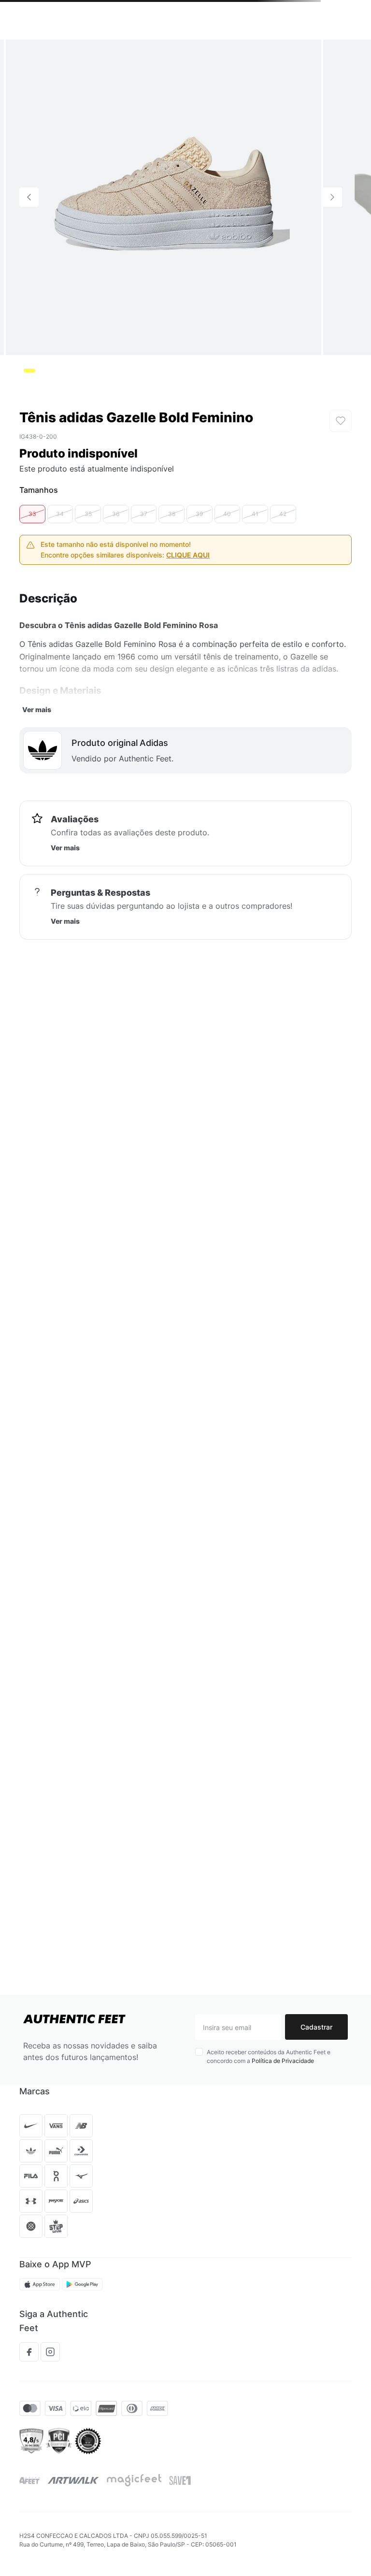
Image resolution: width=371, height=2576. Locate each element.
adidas (92, 53)
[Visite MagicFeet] (134, 2512)
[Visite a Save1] (180, 2512)
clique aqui (188, 640)
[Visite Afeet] (30, 2512)
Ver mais (37, 795)
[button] (54, 33)
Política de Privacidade (283, 2092)
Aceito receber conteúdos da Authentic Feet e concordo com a (269, 2088)
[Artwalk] (73, 2512)
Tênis (27, 53)
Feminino (58, 53)
